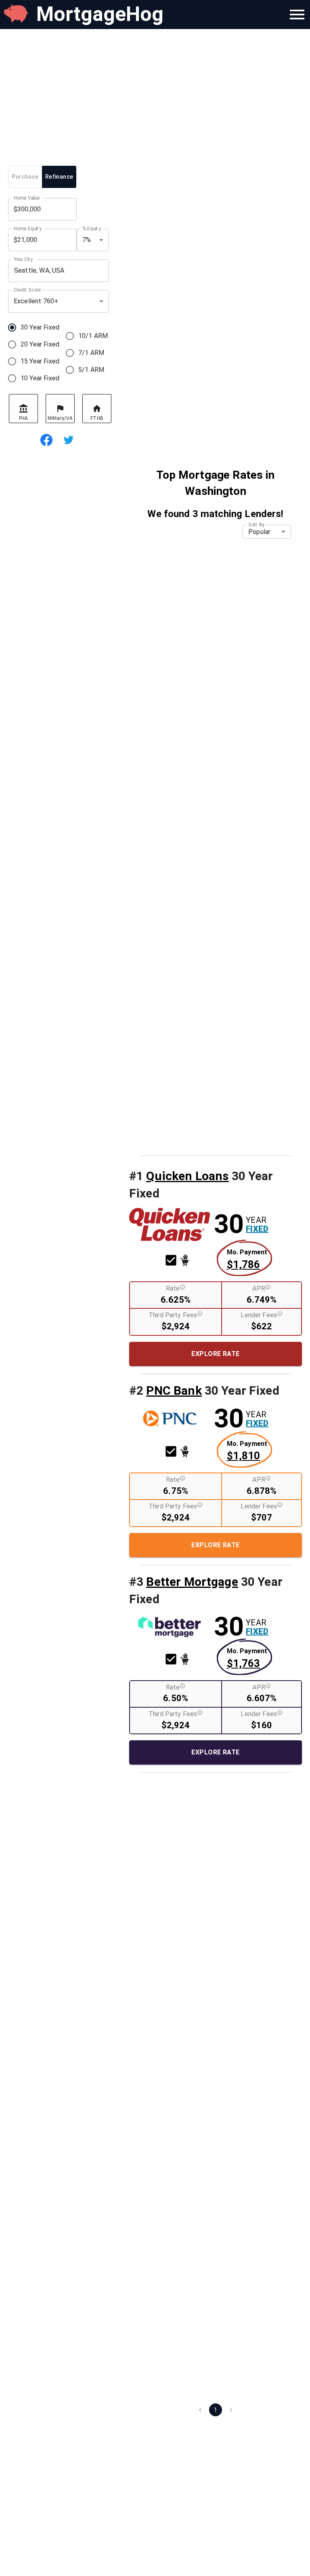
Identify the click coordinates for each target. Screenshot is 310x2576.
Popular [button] (259, 532)
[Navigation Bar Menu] (297, 15)
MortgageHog (100, 14)
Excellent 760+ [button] (36, 301)
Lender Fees (259, 1315)
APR (259, 1288)
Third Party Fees (173, 1315)
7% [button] (87, 240)
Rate (173, 1288)
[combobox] (59, 271)
